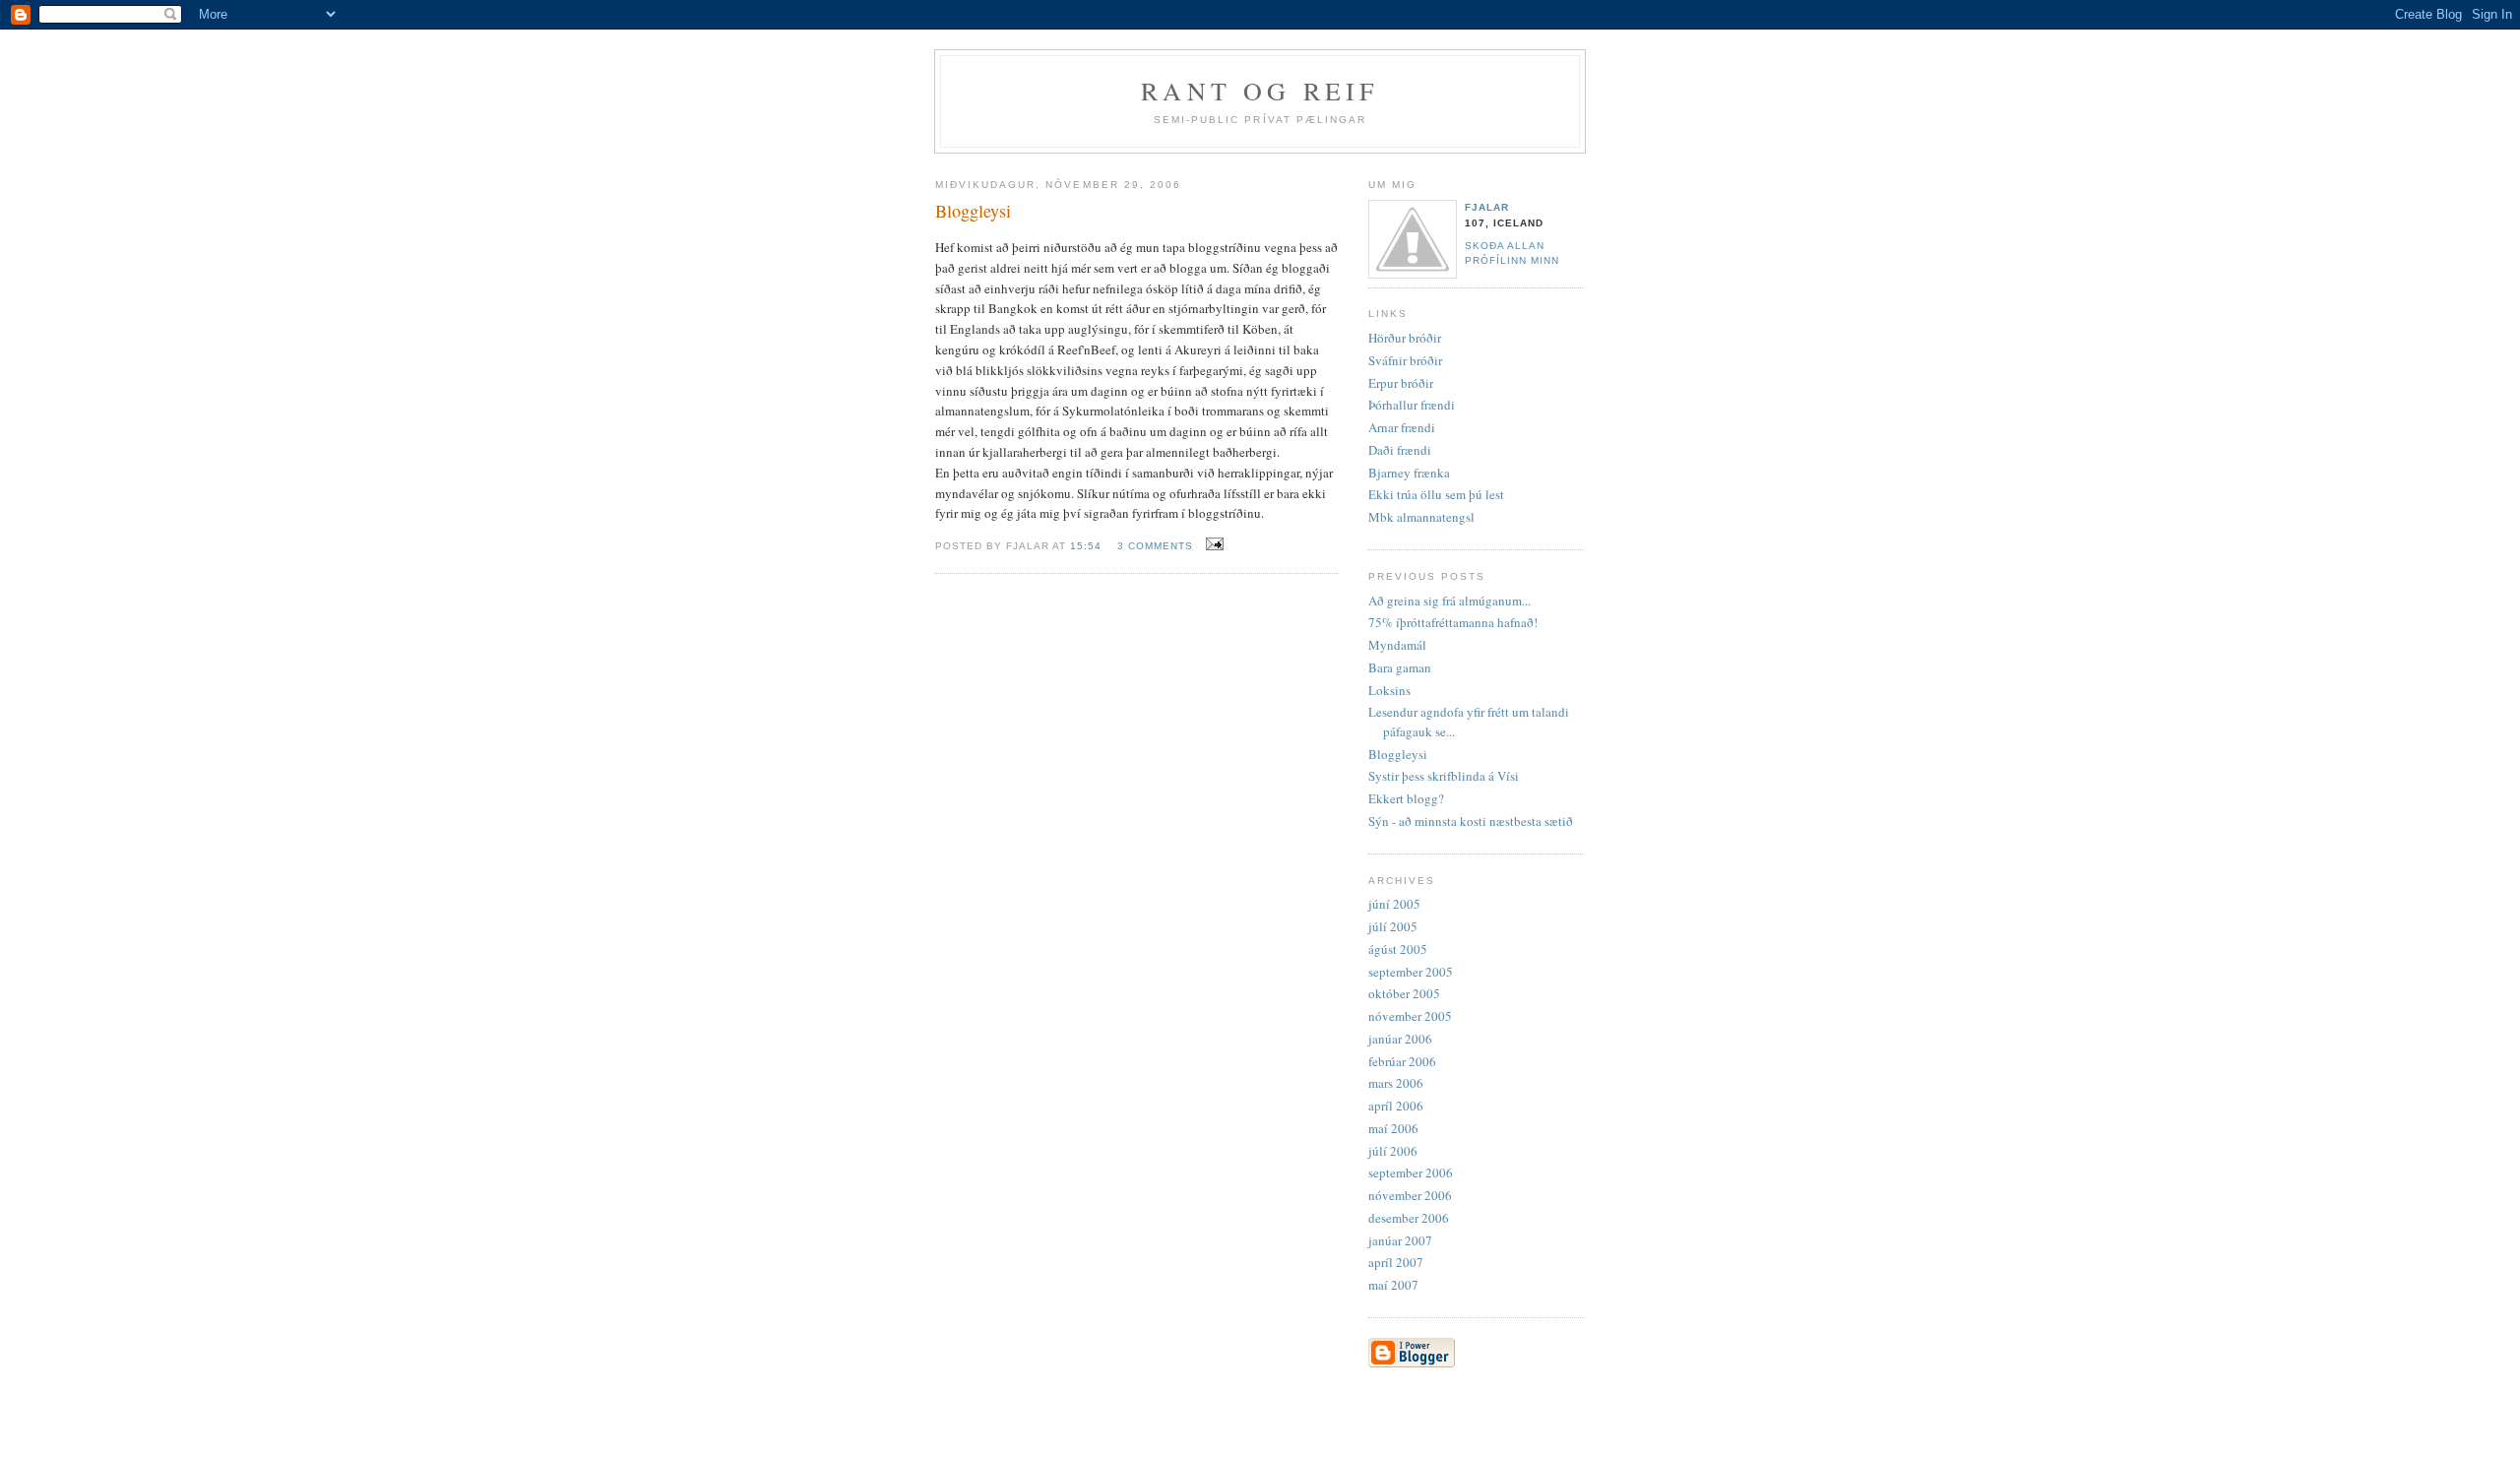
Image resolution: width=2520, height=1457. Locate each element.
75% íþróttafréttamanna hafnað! (1453, 622)
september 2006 (1411, 1172)
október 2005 (1404, 993)
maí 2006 (1393, 1128)
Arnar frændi (1402, 427)
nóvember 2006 (1410, 1195)
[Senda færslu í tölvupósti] (1212, 544)
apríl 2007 (1396, 1262)
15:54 (1086, 546)
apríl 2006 (1396, 1106)
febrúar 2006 (1402, 1061)
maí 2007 (1393, 1285)
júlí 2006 (1393, 1151)
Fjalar (1487, 207)
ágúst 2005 (1398, 949)
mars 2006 (1396, 1083)
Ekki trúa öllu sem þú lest (1436, 494)
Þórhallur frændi (1412, 405)
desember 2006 (1409, 1218)
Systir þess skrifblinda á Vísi (1444, 776)
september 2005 (1411, 972)
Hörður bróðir (1405, 338)
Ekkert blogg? (1406, 798)
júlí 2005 (1393, 926)
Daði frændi (1400, 450)
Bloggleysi (1398, 754)
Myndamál (1397, 645)
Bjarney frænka (1409, 473)
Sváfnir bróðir (1405, 360)
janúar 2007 (1400, 1240)
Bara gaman (1400, 667)
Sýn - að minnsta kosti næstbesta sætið (1471, 821)
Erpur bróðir (1401, 383)
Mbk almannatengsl (1421, 517)
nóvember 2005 (1410, 1016)
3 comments (1155, 546)
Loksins (1389, 690)
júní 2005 (1394, 904)
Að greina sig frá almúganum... (1449, 601)
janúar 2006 (1400, 1039)
